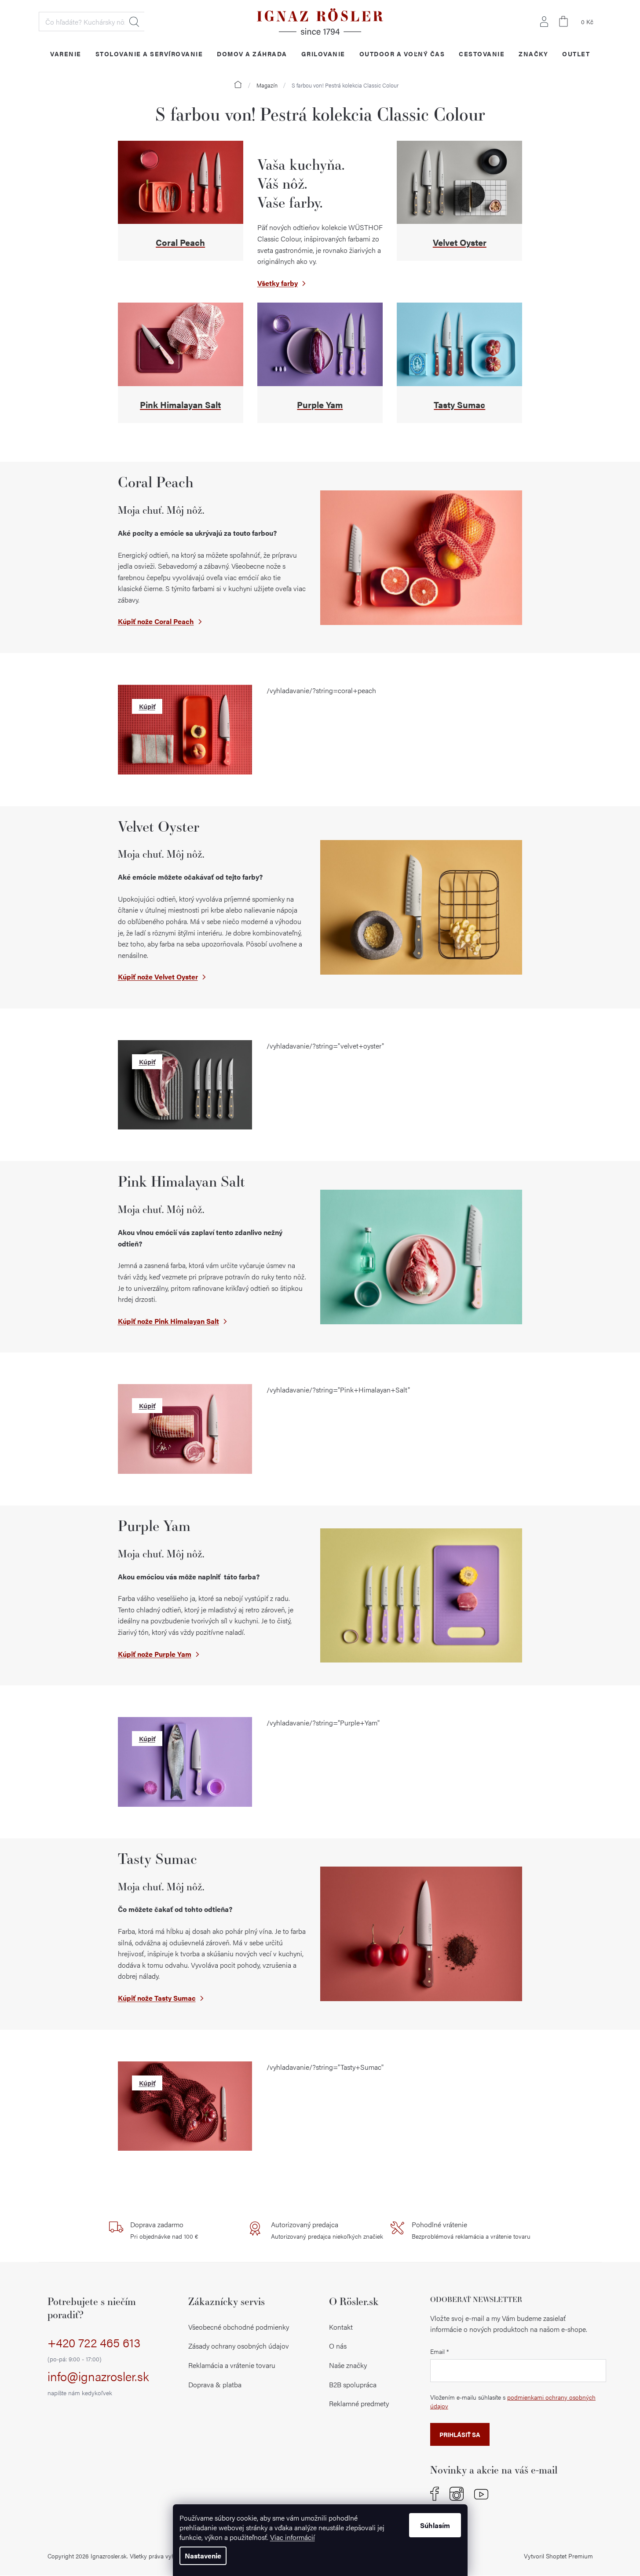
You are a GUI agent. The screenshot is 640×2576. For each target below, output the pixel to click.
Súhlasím (435, 2525)
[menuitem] (66, 53)
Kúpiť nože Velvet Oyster (158, 977)
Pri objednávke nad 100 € (164, 2230)
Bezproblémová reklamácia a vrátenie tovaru (471, 2230)
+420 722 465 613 (94, 2349)
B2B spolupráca (353, 2384)
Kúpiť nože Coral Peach (156, 621)
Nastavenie (203, 2556)
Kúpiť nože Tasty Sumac (157, 1998)
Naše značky (348, 2365)
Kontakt (341, 2327)
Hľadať (134, 22)
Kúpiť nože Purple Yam (155, 1654)
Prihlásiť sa (460, 2434)
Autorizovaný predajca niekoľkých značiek (327, 2230)
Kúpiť (147, 706)
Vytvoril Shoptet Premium (558, 2556)
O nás (338, 2346)
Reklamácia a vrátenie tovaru (232, 2365)
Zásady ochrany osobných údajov (239, 2346)
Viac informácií (293, 2537)
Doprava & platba (215, 2384)
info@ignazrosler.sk (98, 2383)
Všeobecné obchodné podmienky (239, 2327)
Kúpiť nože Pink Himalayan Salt (168, 1321)
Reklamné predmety (359, 2403)
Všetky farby (278, 283)
